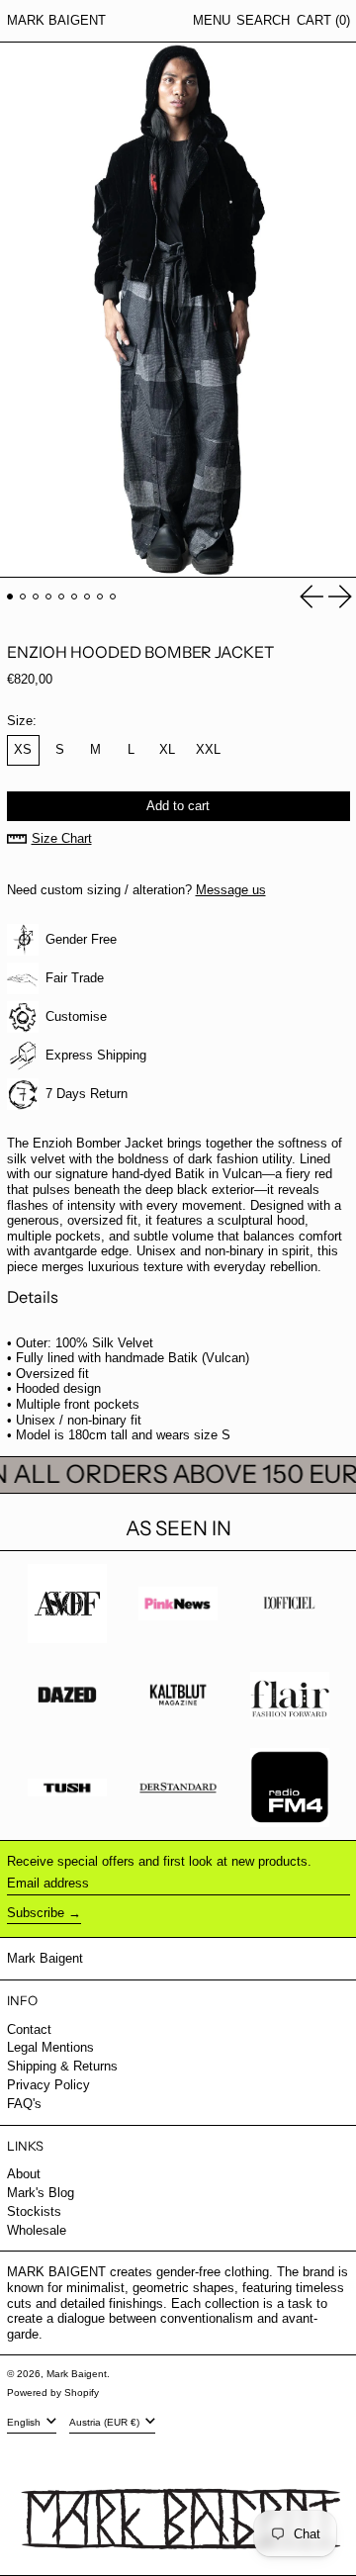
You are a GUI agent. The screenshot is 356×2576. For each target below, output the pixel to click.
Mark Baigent (56, 20)
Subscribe (36, 1913)
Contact (29, 2029)
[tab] (10, 597)
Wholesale (37, 2230)
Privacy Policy (48, 2085)
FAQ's (24, 2104)
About (24, 2174)
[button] (263, 21)
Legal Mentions (50, 2047)
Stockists (34, 2211)
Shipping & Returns (62, 2066)
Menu (212, 20)
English (25, 2422)
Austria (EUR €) (106, 2422)
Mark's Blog (41, 2193)
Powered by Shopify (53, 2392)
